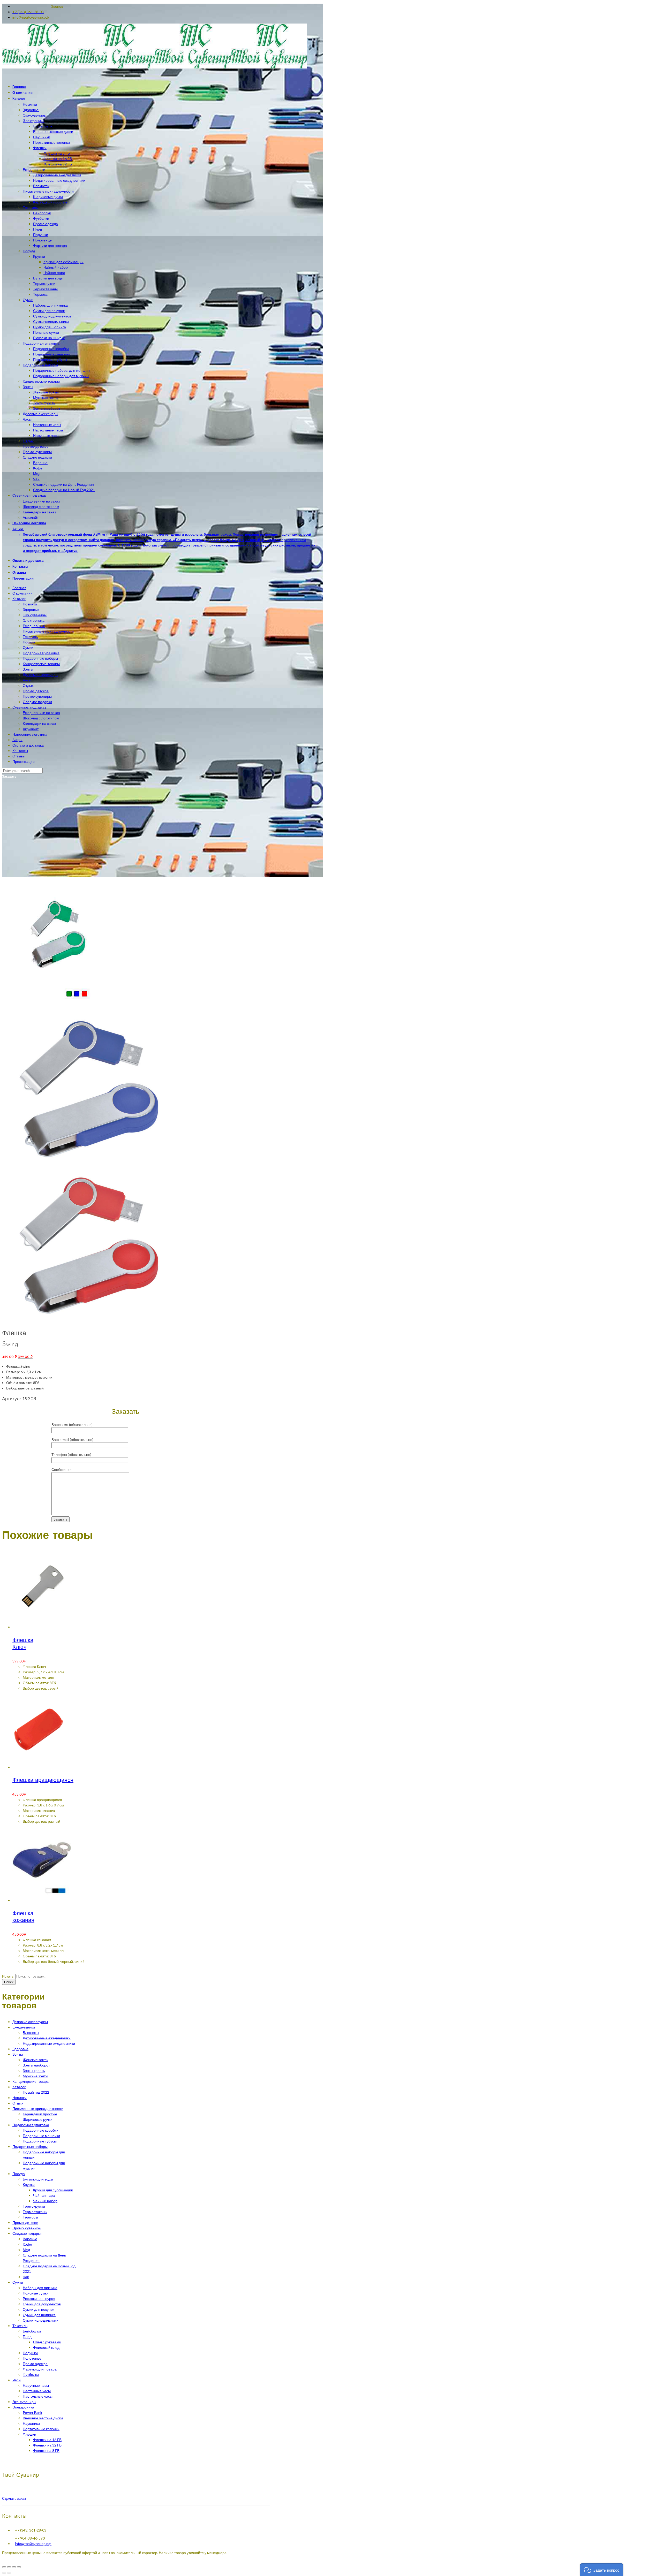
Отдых (28, 685)
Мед (26, 2250)
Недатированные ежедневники (49, 2043)
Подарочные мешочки (41, 2136)
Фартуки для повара (40, 2369)
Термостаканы (35, 2212)
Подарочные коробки (41, 2130)
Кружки (29, 2184)
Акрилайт (31, 729)
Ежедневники (34, 626)
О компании (22, 593)
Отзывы (19, 756)
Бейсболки (32, 2331)
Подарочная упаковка (41, 653)
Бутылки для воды (38, 2179)
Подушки (30, 2353)
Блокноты (31, 2032)
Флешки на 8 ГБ (46, 2450)
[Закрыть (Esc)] (4, 2567)
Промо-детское (36, 691)
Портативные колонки (41, 2429)
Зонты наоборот (36, 2065)
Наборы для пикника (40, 2288)
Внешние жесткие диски (43, 2418)
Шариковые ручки (38, 2119)
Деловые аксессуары (40, 675)
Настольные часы (38, 2396)
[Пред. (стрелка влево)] (4, 2573)
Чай (26, 2277)
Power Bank (32, 2412)
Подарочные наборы (40, 658)
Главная (19, 588)
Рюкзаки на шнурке (39, 2298)
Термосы (30, 2217)
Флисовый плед (46, 2347)
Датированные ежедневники (47, 2038)
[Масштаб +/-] (19, 2567)
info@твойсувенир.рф (33, 2544)
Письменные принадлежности (48, 631)
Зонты (28, 669)
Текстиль (30, 637)
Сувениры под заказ (29, 707)
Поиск (9, 1982)
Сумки (28, 647)
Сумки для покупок (39, 2309)
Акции (17, 740)
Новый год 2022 (36, 2092)
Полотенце (32, 2358)
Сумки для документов (42, 2304)
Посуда (29, 642)
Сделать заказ (14, 2498)
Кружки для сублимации (53, 2190)
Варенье (30, 2239)
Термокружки (34, 2206)
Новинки (30, 604)
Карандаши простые (40, 2114)
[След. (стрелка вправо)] (9, 2573)
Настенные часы (37, 2391)
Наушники (31, 2423)
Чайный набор (45, 2201)
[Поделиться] (9, 2567)
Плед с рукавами (47, 2342)
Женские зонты (36, 2060)
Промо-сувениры (37, 696)
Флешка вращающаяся (43, 1780)
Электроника (34, 620)
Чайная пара (44, 2195)
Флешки (29, 2434)
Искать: (8, 1976)
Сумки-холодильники (41, 2320)
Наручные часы (36, 2385)
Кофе (27, 2244)
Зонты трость (34, 2070)
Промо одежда (35, 2364)
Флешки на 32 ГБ (47, 2445)
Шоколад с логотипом (41, 718)
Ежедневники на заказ (41, 713)
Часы (27, 680)
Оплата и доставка (28, 745)
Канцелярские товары (41, 664)
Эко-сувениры (35, 615)
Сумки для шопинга (39, 2315)
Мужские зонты (35, 2076)
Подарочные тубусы (40, 2141)
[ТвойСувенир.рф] (155, 67)
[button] (602, 2570)
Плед (27, 2336)
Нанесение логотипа (30, 734)
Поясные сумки (36, 2293)
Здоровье (31, 609)
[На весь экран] (14, 2567)
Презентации (24, 761)
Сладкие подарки (37, 702)
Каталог (19, 599)
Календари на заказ (39, 723)
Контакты (20, 751)
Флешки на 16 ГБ (47, 2440)
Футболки (31, 2374)
